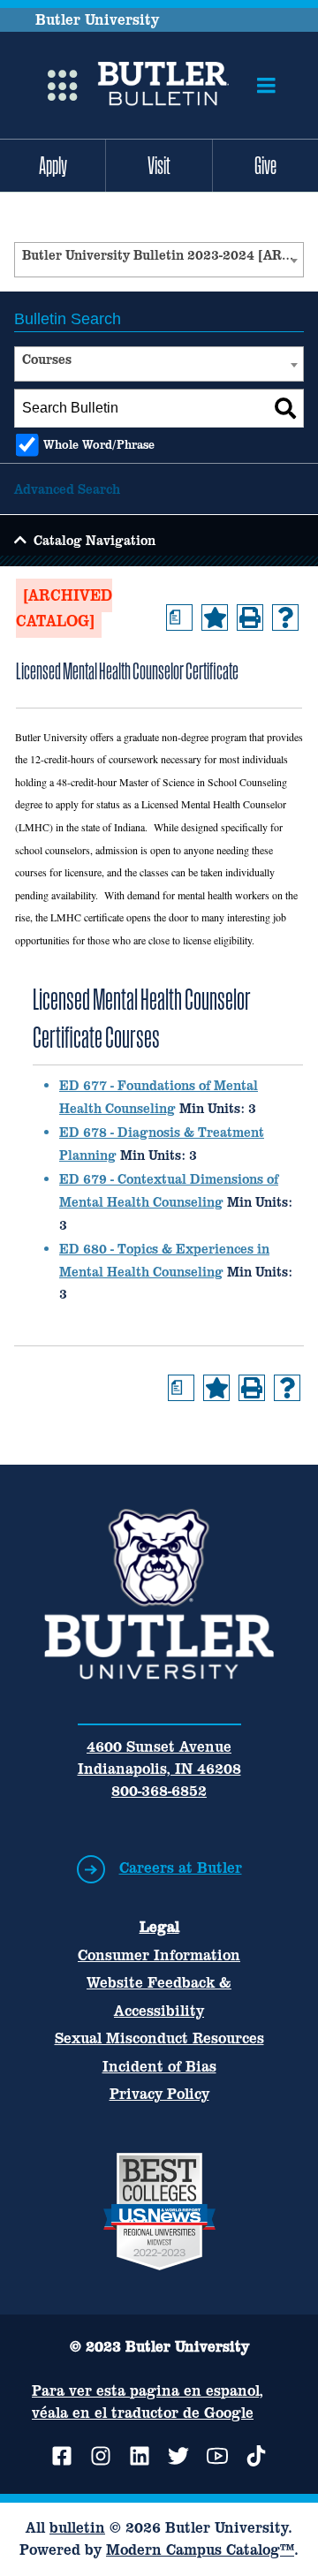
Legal (159, 1927)
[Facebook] (62, 2456)
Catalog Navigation (95, 540)
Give (265, 165)
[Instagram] (101, 2456)
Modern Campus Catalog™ (200, 2549)
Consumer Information (159, 1955)
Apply (53, 165)
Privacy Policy (159, 2094)
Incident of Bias (159, 2066)
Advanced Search (67, 489)
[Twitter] (178, 2456)
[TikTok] (256, 2456)
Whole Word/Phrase (99, 445)
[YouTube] (217, 2456)
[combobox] (159, 260)
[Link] (163, 86)
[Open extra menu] (63, 86)
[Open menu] (266, 86)
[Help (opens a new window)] (285, 617)
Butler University (97, 19)
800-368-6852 (159, 1791)
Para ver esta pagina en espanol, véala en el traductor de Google (148, 2402)
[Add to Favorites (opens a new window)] (215, 617)
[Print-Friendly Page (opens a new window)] (250, 617)
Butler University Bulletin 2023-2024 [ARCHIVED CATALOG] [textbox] (163, 255)
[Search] (285, 408)
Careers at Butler (181, 1868)
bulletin (77, 2527)
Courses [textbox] (47, 359)
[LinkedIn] (140, 2456)
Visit (159, 165)
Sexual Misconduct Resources (159, 2038)
